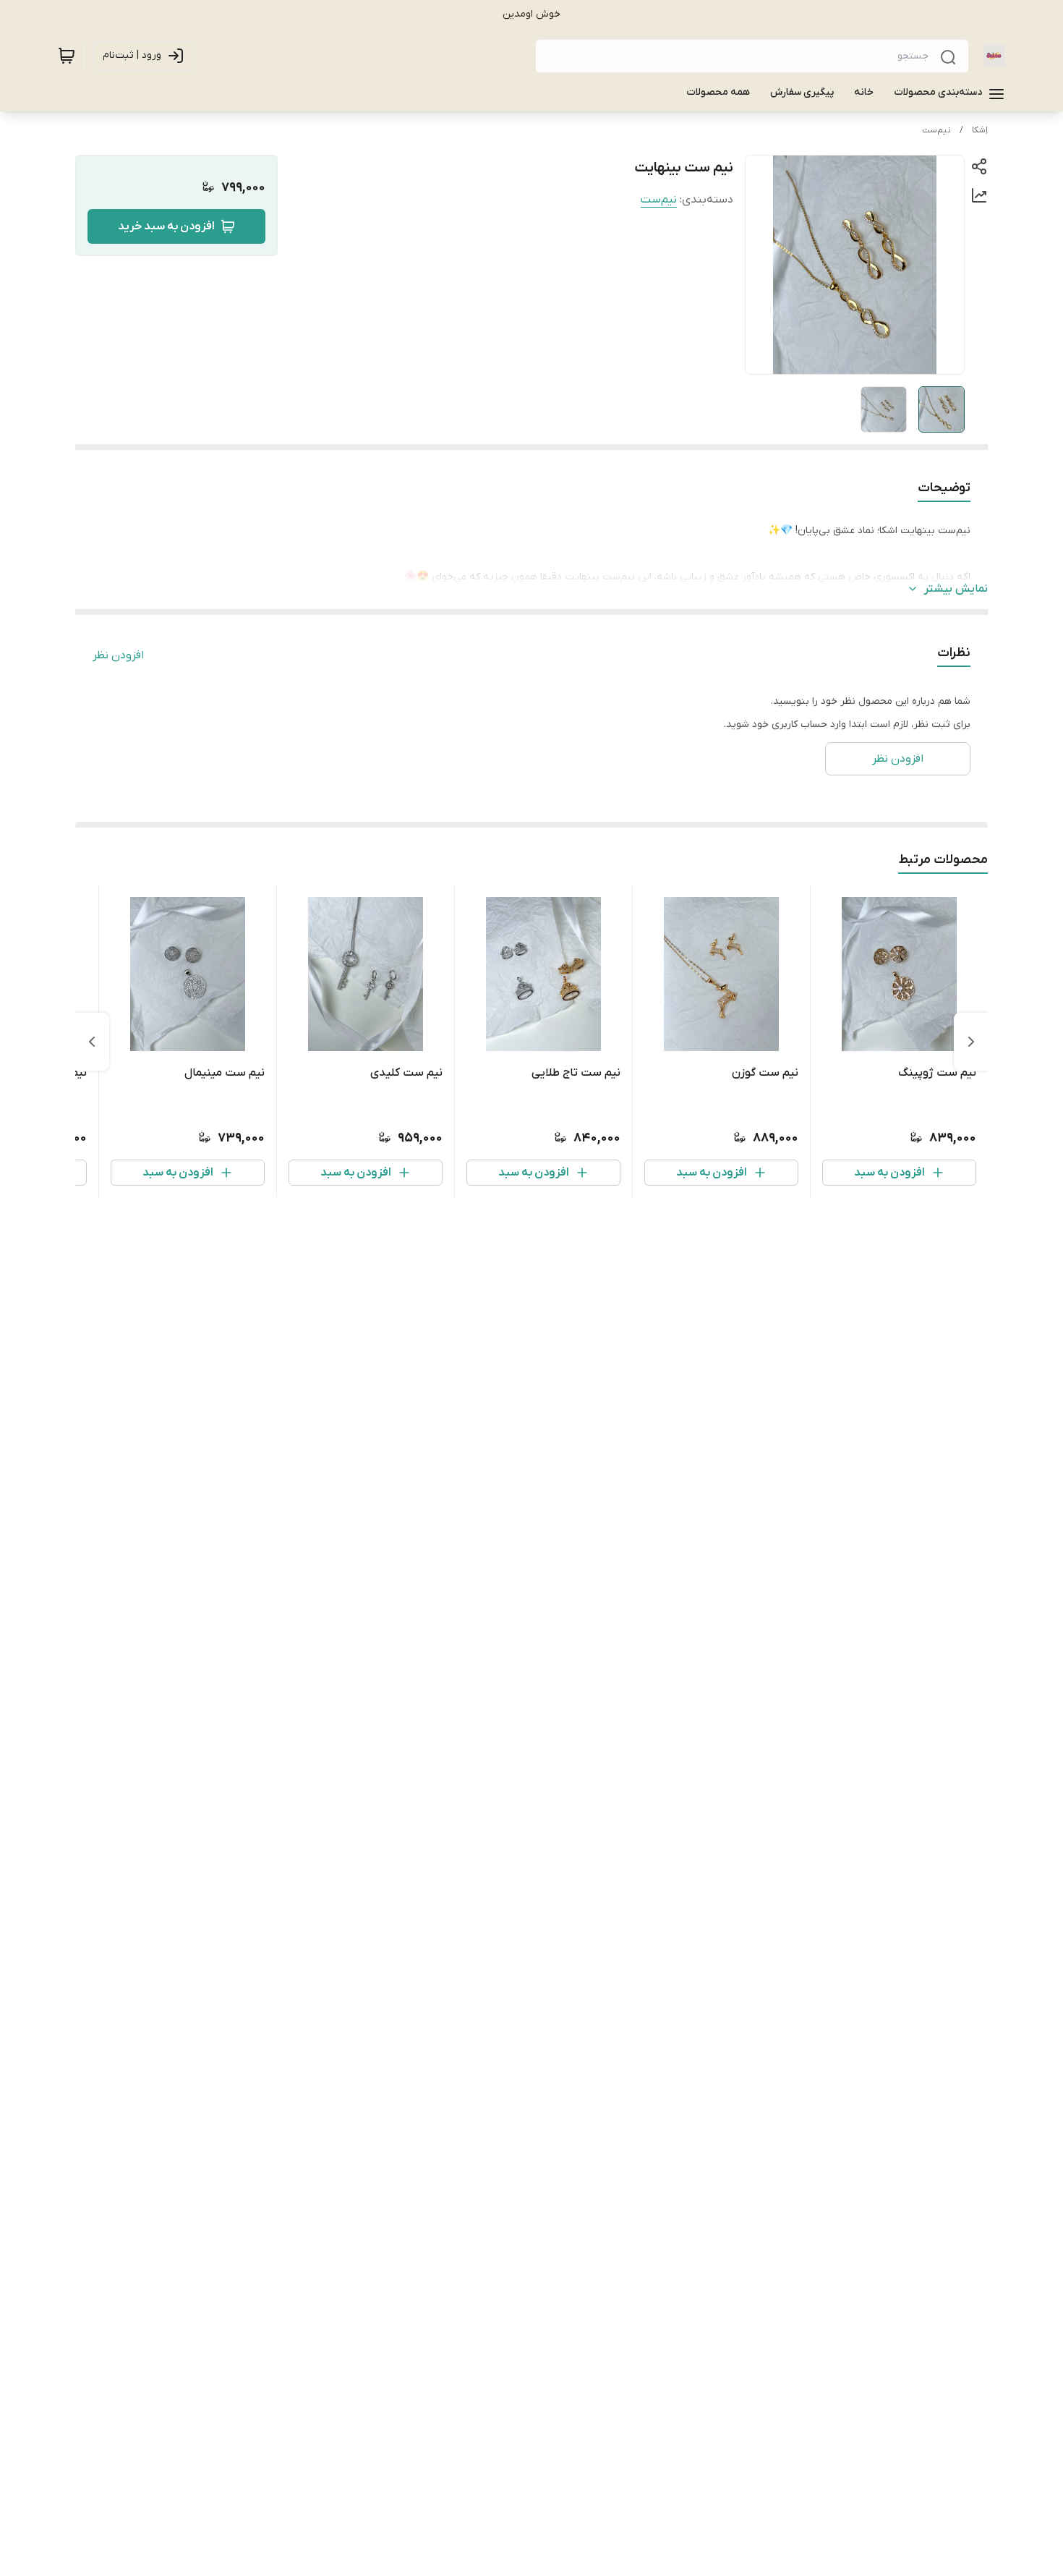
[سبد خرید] (67, 56)
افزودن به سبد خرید (166, 226)
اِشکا (980, 130)
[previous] (971, 1042)
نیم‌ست (936, 130)
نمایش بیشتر (956, 589)
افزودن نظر (118, 655)
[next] (92, 1042)
